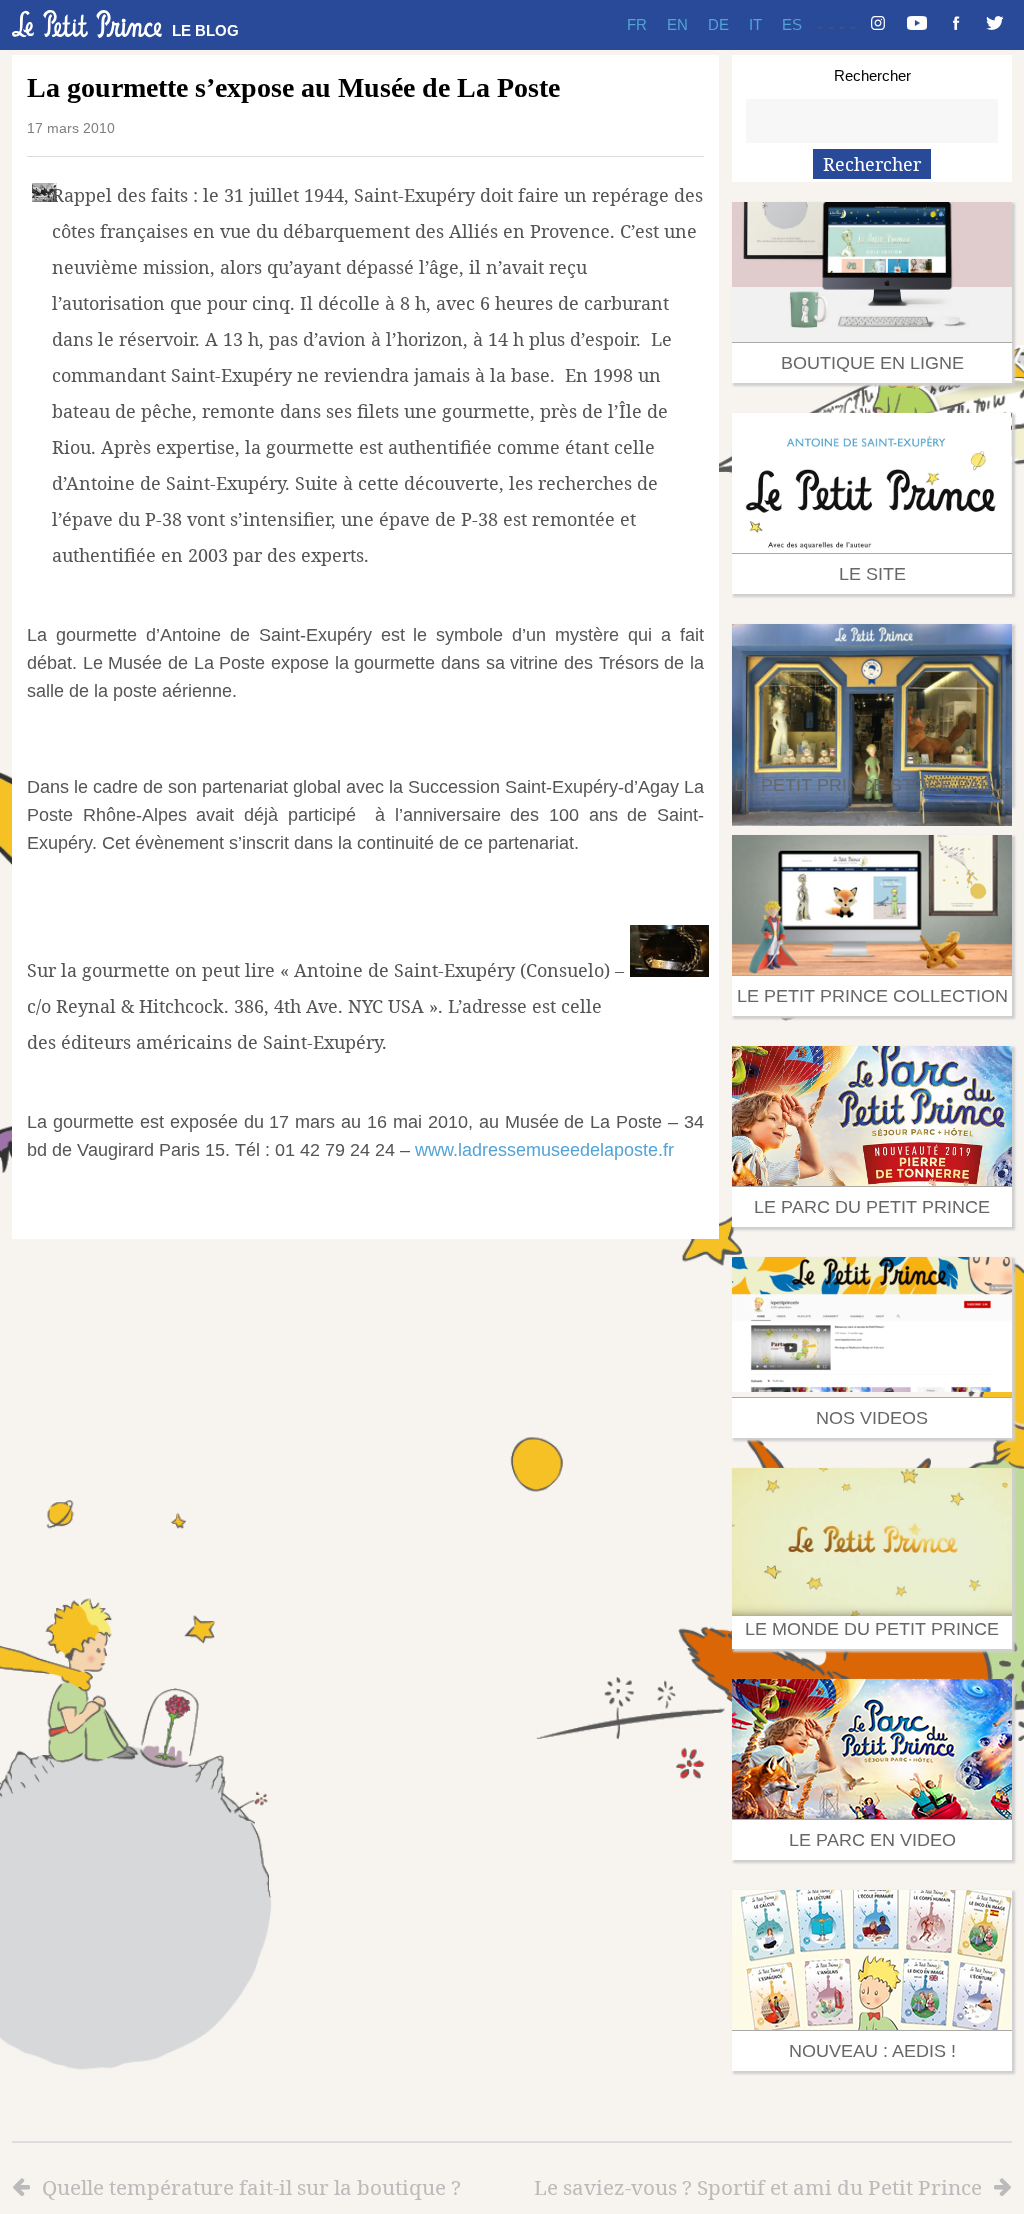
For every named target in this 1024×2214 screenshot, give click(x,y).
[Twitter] (995, 25)
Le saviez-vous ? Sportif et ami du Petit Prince (758, 2187)
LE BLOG (205, 30)
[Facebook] (956, 25)
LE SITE (872, 574)
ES (792, 24)
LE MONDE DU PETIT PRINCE (872, 1629)
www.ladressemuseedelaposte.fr (544, 1150)
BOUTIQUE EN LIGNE (872, 363)
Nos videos (872, 1418)
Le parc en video (872, 1840)
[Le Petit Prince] (87, 24)
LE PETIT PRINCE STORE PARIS (872, 785)
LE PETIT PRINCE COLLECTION (872, 996)
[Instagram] (878, 25)
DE (718, 24)
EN (677, 24)
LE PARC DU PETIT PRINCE (872, 1207)
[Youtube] (917, 25)
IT (755, 24)
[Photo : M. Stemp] (669, 970)
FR (637, 24)
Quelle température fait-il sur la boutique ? (251, 2187)
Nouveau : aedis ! (872, 2051)
